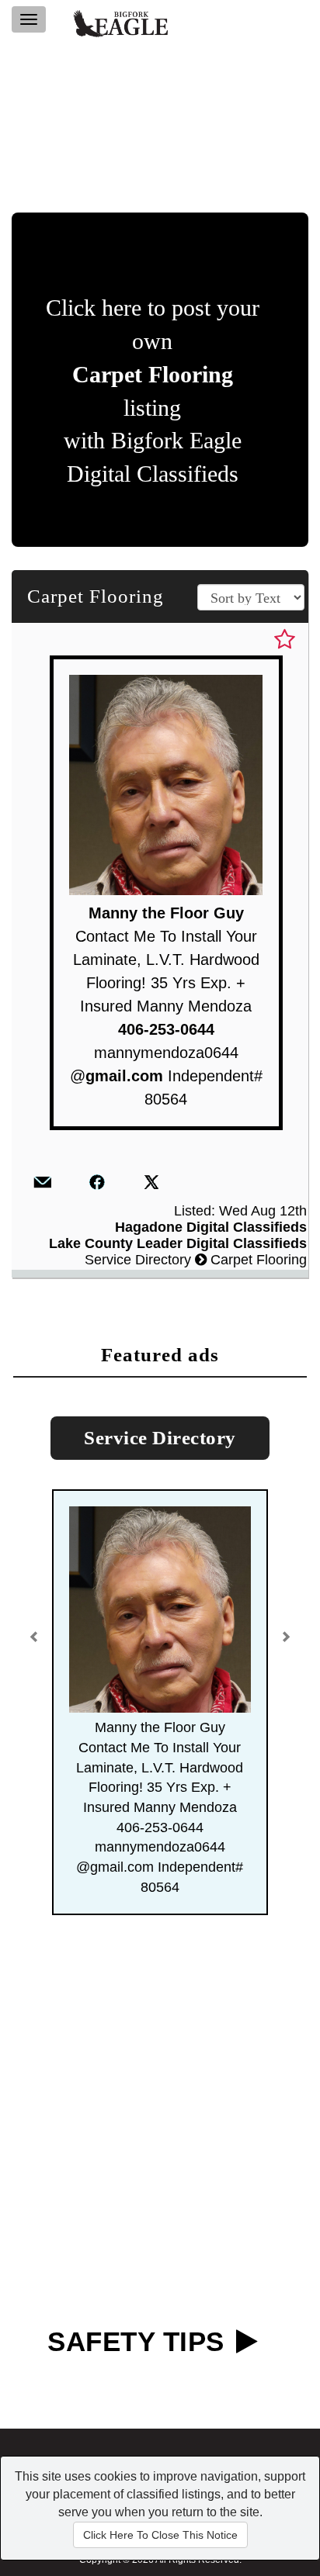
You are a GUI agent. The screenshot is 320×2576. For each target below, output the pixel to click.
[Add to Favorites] (285, 640)
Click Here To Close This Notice (160, 2535)
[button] (36, 1631)
